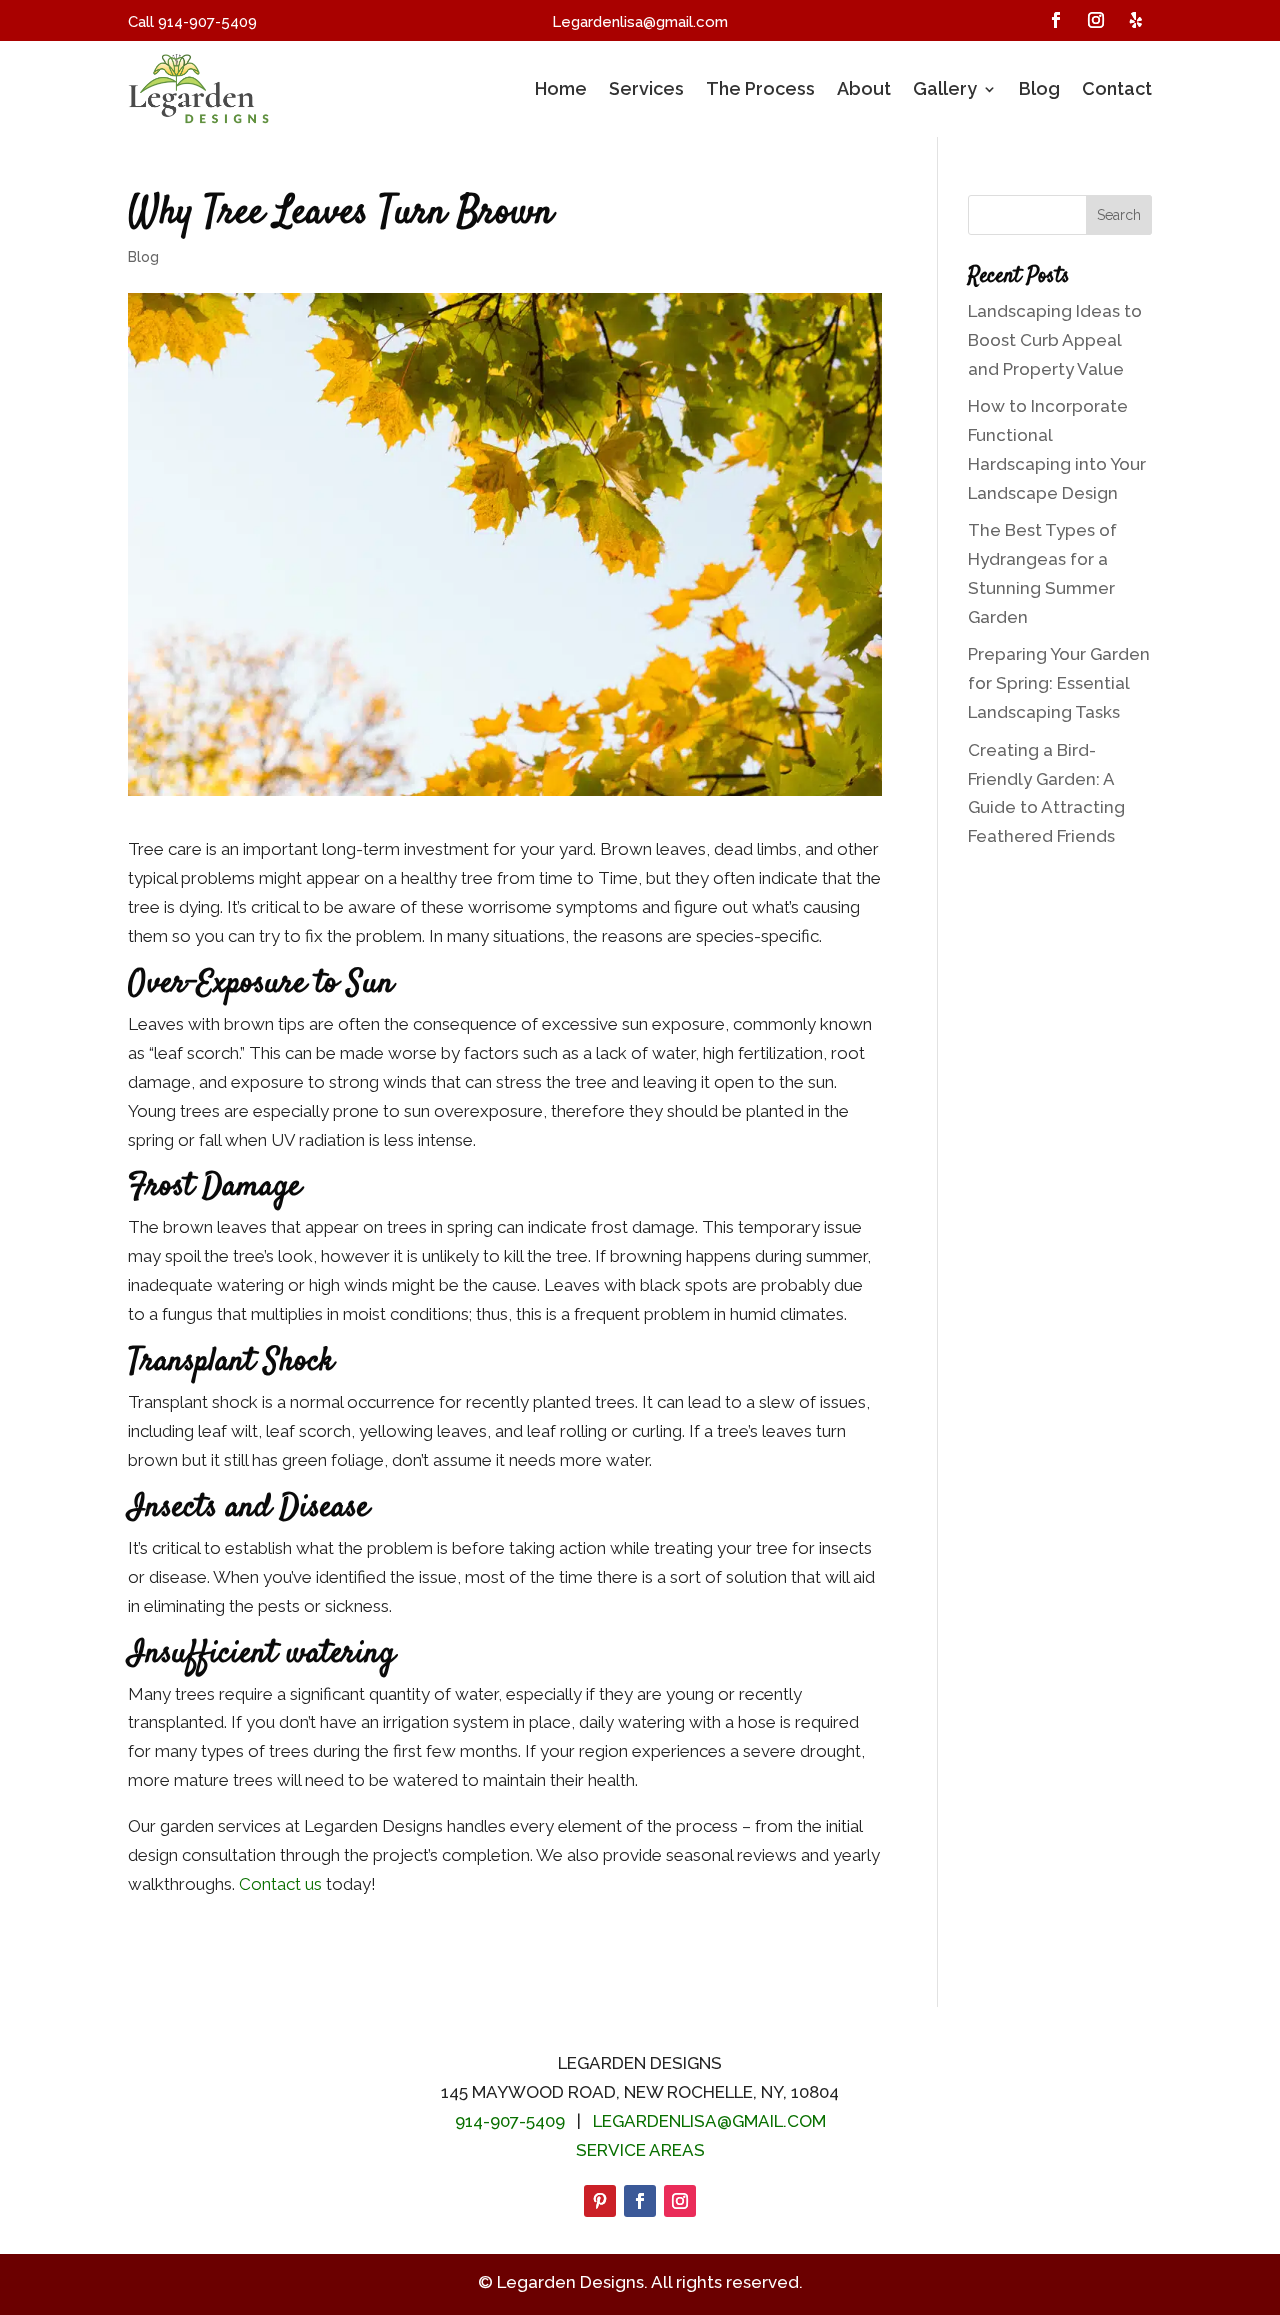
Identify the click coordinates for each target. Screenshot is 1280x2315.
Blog (1039, 88)
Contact (1117, 88)
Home (561, 88)
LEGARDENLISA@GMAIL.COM (709, 2121)
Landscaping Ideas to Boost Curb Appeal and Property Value (1055, 340)
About (864, 88)
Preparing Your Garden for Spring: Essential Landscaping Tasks (1059, 683)
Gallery (945, 88)
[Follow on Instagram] (1096, 20)
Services (646, 88)
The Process (760, 88)
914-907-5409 (510, 2121)
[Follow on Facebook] (1056, 20)
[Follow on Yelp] (1136, 20)
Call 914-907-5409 (192, 22)
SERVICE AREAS (640, 2150)
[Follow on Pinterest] (600, 2201)
